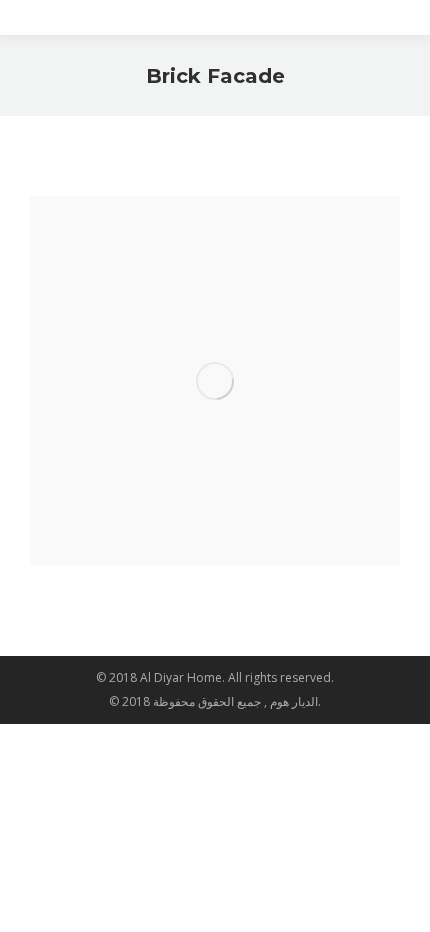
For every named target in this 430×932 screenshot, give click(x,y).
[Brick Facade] (215, 381)
